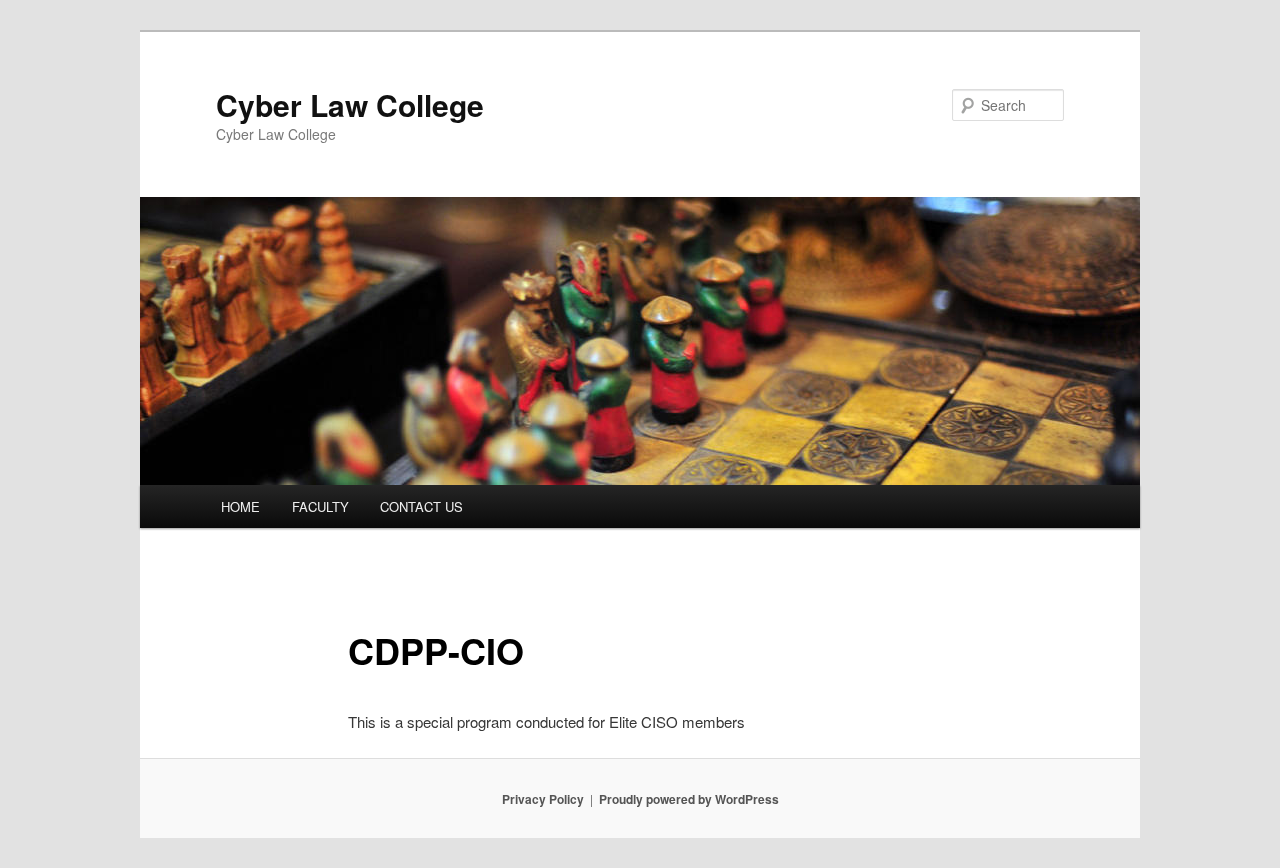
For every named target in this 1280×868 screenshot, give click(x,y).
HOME (240, 506)
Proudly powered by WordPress (689, 799)
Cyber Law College (350, 104)
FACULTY (320, 506)
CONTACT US (421, 506)
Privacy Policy (543, 799)
